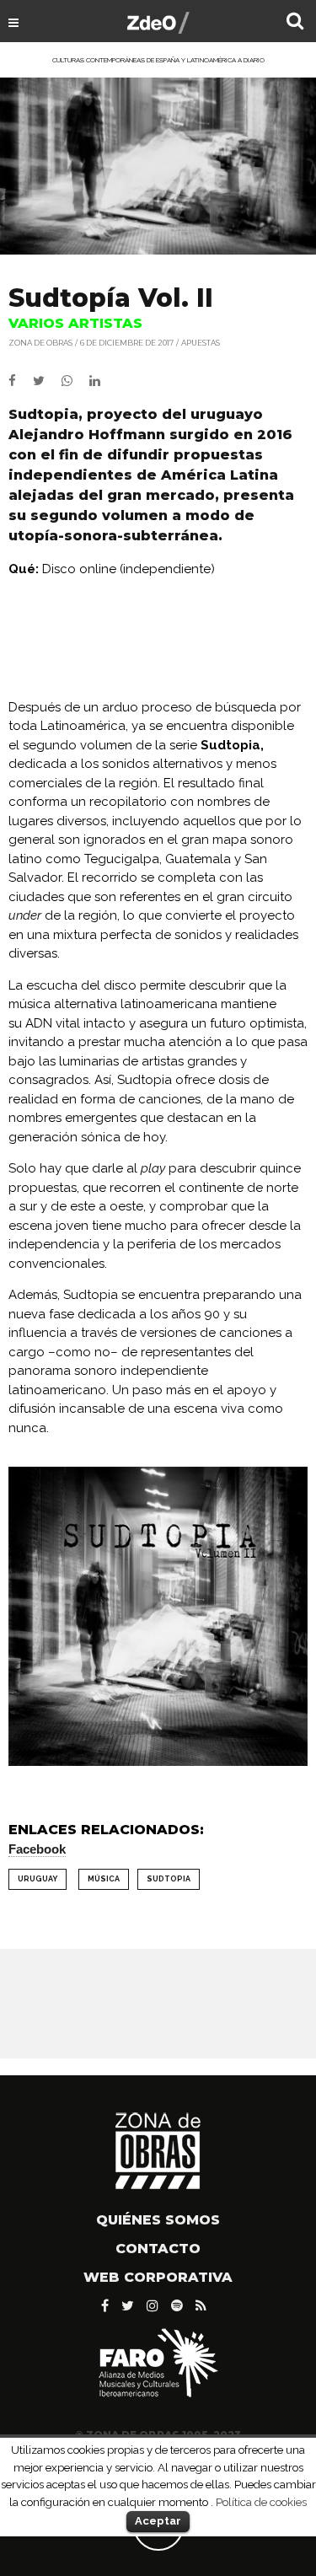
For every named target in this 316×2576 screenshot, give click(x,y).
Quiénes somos (158, 2220)
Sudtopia (169, 1879)
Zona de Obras (40, 343)
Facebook (37, 1849)
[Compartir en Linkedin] (102, 381)
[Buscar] (295, 23)
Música (104, 1879)
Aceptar (158, 2521)
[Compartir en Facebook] (21, 381)
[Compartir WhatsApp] (74, 381)
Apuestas (201, 343)
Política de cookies (261, 2502)
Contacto (158, 2249)
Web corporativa (158, 2277)
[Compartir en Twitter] (47, 381)
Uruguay (37, 1879)
